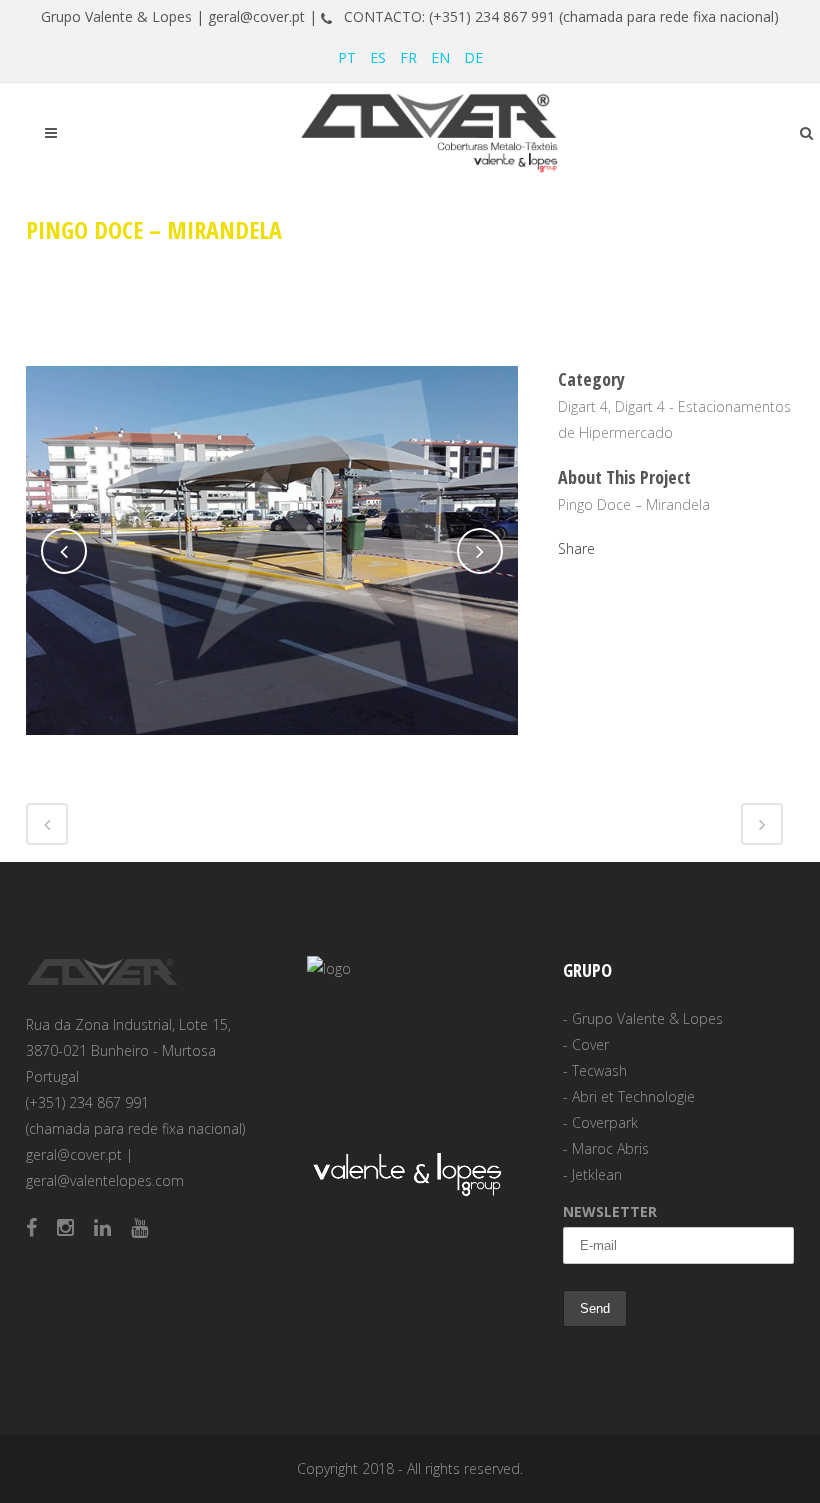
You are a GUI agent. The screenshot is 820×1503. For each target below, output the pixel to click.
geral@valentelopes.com (105, 1180)
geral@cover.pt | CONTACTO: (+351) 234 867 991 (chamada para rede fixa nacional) (493, 16)
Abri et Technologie (633, 1096)
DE (473, 57)
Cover (590, 1044)
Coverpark (605, 1122)
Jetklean (597, 1174)
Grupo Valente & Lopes (647, 1018)
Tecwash (599, 1070)
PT (347, 57)
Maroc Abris (610, 1148)
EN (440, 57)
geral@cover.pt (74, 1154)
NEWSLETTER (610, 1211)
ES (378, 57)
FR (408, 57)
